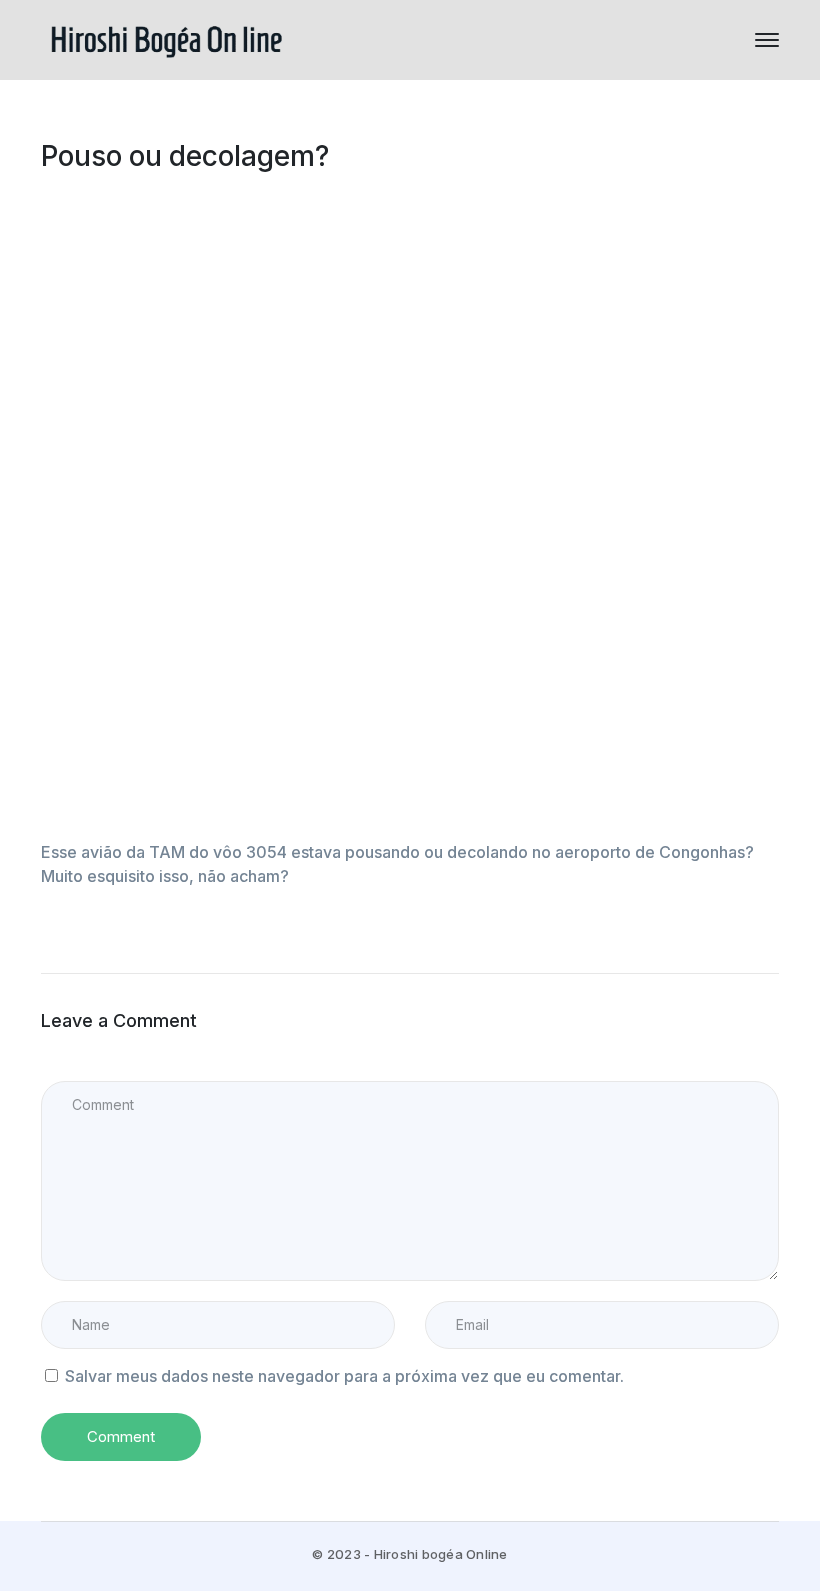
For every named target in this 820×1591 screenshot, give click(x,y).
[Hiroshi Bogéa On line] (166, 38)
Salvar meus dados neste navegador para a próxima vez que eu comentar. (344, 1376)
